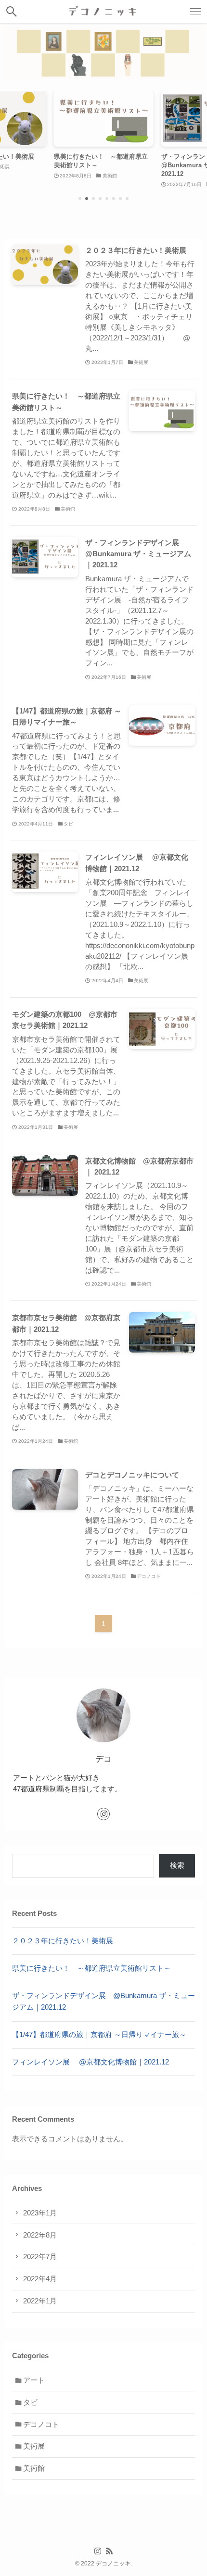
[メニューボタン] (195, 12)
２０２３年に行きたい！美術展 (63, 1941)
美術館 (34, 2468)
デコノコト (41, 2424)
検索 (177, 1865)
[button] (80, 199)
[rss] (109, 2551)
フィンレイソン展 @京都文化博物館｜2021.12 (91, 2062)
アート (34, 2380)
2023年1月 (40, 2213)
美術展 (34, 2446)
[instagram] (103, 1814)
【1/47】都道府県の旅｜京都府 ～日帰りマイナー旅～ (99, 2034)
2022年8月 (40, 2235)
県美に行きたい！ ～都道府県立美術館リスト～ (91, 1968)
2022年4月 (40, 2279)
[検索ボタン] (12, 12)
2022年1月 (40, 2301)
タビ (30, 2402)
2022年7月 (40, 2257)
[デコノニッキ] (104, 12)
